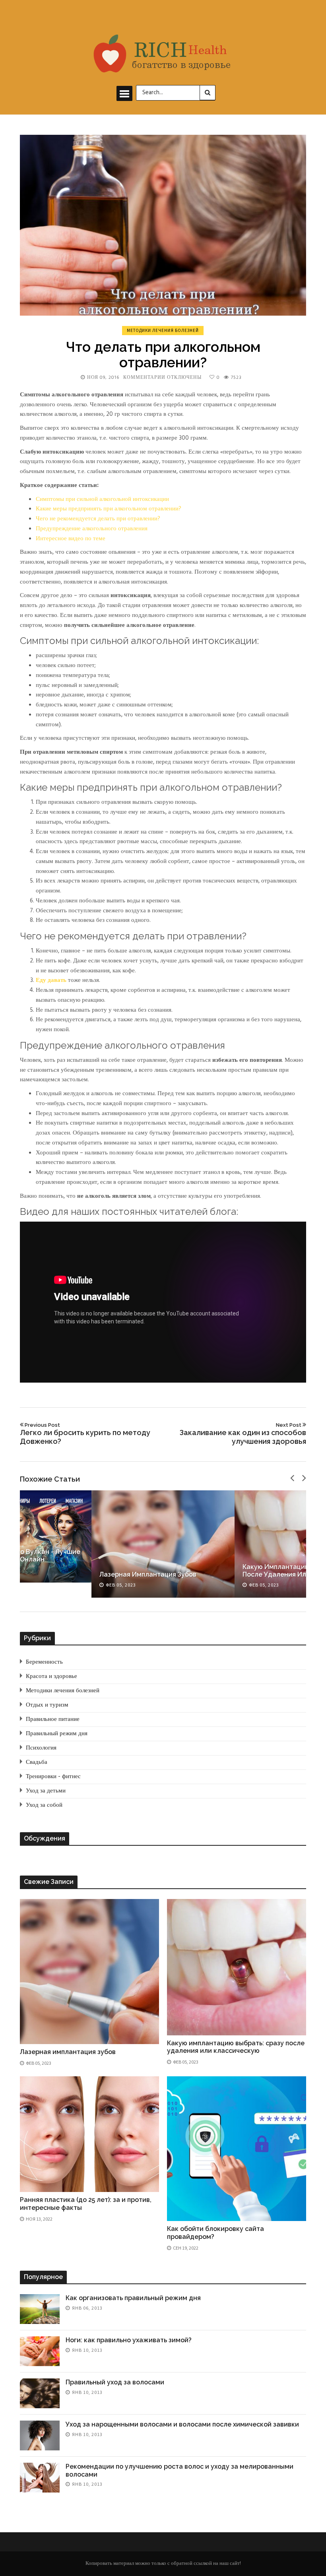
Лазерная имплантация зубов (148, 1574)
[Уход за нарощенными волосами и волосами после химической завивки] (40, 2435)
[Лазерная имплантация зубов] (163, 1544)
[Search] (208, 93)
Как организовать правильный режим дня (133, 2298)
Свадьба (37, 1762)
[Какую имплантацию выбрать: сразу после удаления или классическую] (237, 1967)
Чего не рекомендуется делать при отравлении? (98, 519)
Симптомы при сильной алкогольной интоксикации (102, 499)
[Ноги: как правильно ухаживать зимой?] (40, 2351)
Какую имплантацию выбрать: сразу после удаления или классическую (236, 2047)
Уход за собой (44, 1805)
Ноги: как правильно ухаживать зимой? (129, 2340)
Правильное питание (53, 1719)
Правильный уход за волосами (115, 2382)
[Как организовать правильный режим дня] (40, 2309)
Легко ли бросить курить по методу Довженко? (85, 1433)
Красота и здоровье (51, 1676)
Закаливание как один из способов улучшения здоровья (243, 1433)
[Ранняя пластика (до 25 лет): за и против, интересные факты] (89, 2134)
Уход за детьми (46, 1791)
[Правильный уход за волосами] (40, 2393)
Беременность (44, 1662)
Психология (41, 1748)
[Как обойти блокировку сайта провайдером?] (237, 2149)
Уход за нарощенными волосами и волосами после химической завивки (182, 2424)
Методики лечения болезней (163, 330)
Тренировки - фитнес (53, 1777)
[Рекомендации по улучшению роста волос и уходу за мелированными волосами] (40, 2478)
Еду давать (51, 980)
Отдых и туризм (47, 1705)
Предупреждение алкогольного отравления (92, 529)
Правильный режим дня (57, 1734)
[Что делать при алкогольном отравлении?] (163, 225)
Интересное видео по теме (71, 539)
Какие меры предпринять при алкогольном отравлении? (109, 509)
